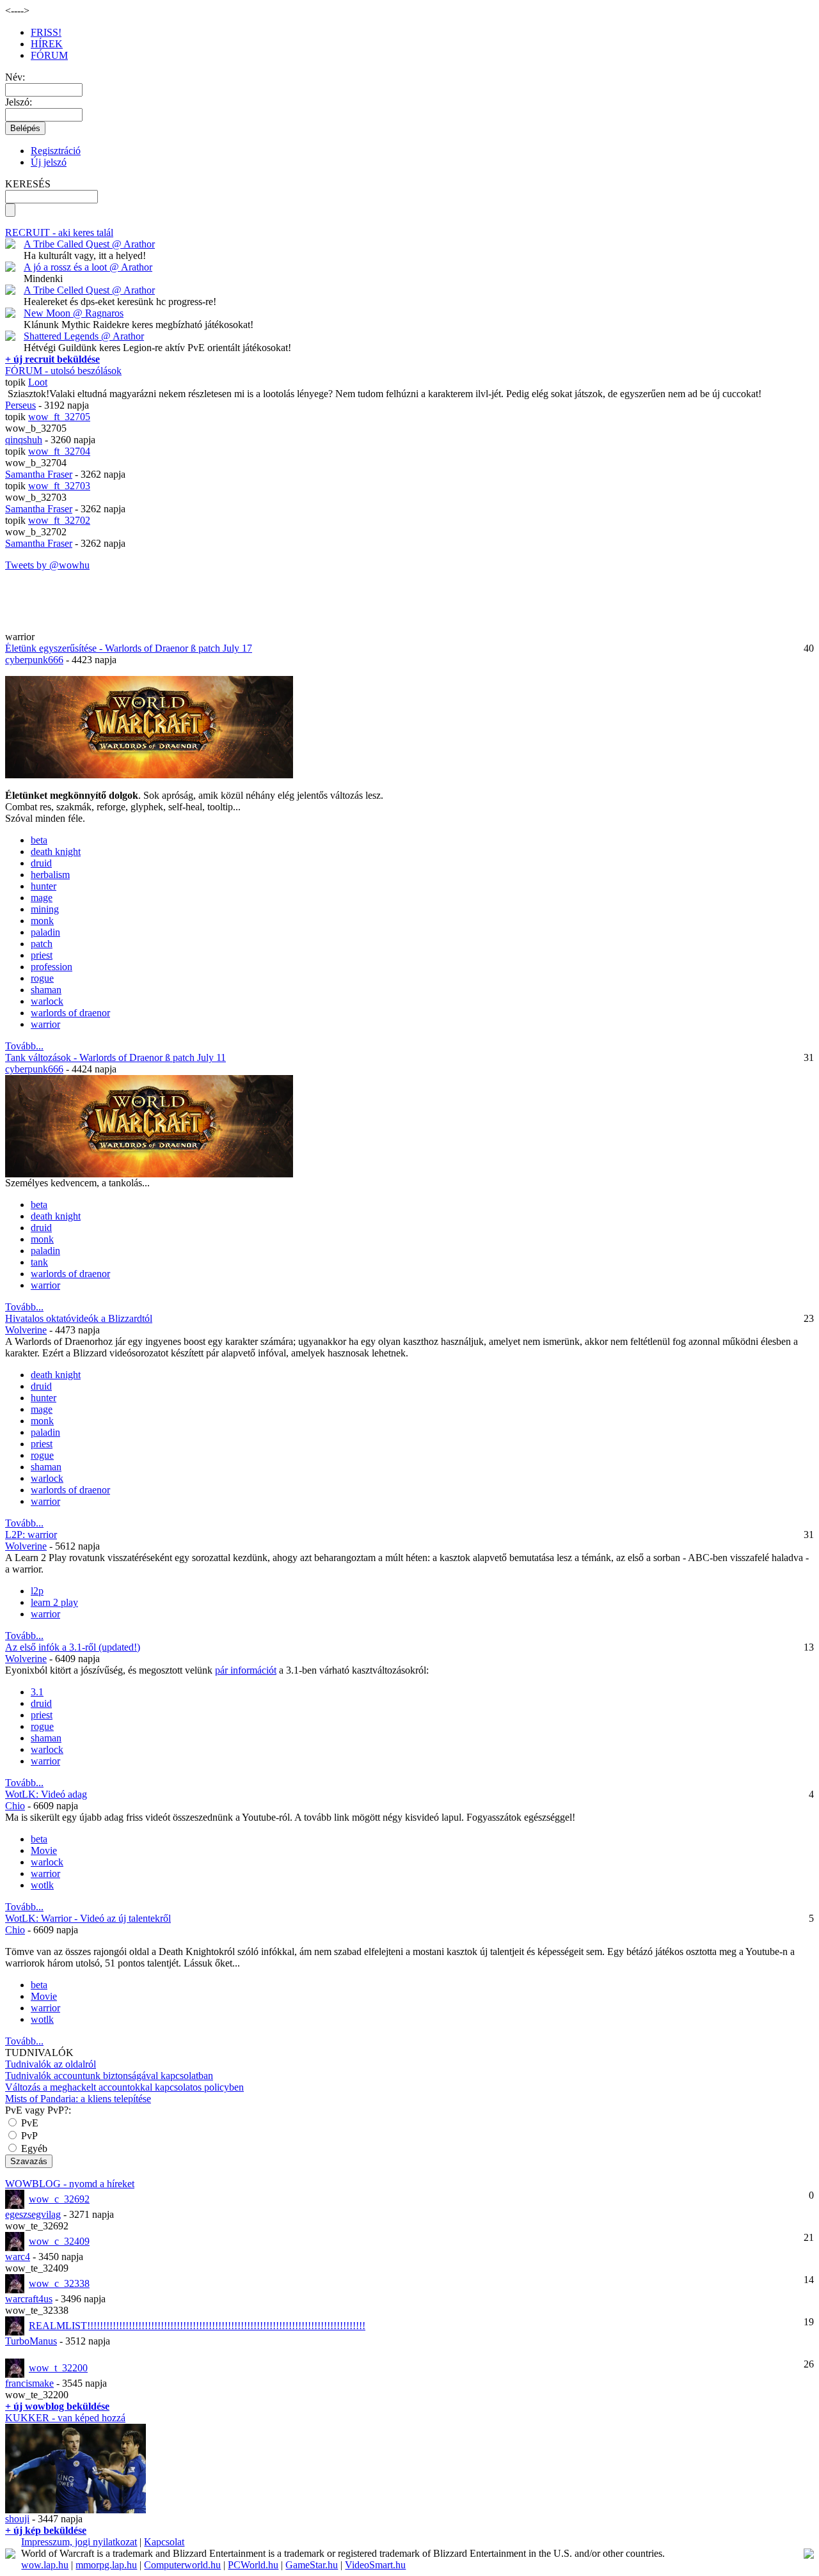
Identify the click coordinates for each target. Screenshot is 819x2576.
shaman (46, 990)
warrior (45, 1024)
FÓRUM (49, 55)
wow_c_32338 (59, 2283)
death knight (56, 852)
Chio (15, 1806)
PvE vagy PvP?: (38, 2110)
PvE (28, 2123)
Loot (38, 382)
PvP (28, 2136)
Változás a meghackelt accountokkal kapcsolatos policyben (124, 2087)
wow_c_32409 (59, 2241)
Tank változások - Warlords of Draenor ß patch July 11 (115, 1057)
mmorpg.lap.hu (106, 2565)
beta (39, 840)
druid (41, 863)
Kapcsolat (164, 2542)
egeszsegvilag (33, 2214)
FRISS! (46, 32)
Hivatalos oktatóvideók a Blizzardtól (79, 1318)
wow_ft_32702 (59, 520)
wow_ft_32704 (59, 451)
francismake (29, 2383)
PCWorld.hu (253, 2565)
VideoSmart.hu (375, 2565)
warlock (47, 1001)
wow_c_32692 (59, 2199)
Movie (44, 1850)
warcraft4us (29, 2299)
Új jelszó (49, 162)
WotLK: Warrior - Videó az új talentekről (88, 1918)
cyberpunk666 (34, 660)
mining (45, 909)
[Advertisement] (80, 612)
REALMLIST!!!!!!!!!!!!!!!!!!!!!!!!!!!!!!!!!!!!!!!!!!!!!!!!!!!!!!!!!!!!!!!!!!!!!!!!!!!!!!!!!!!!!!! (197, 2326)
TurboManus (31, 2341)
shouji (17, 2519)
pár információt (246, 1670)
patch (42, 944)
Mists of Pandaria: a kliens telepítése (78, 2099)
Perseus (20, 405)
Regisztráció (56, 151)
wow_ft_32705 (59, 417)
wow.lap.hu (45, 2565)
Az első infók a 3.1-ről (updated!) (73, 1647)
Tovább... (24, 1046)
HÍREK (47, 44)
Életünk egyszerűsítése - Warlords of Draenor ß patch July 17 (129, 648)
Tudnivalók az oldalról (51, 2064)
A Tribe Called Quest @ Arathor (89, 244)
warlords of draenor (70, 1013)
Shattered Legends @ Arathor (84, 336)
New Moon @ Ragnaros (74, 313)
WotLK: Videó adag (46, 1794)
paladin (45, 932)
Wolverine (26, 1330)
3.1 (37, 1692)
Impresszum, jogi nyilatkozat (79, 2542)
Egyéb (33, 2148)
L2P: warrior (31, 1535)
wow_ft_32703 (59, 486)
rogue (42, 978)
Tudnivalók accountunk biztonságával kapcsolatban (109, 2076)
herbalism (50, 875)
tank (39, 1262)
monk (42, 921)
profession (52, 967)
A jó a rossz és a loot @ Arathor (88, 267)
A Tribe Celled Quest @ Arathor (89, 290)
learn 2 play (54, 1602)
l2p (37, 1591)
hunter (44, 886)
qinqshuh (24, 440)
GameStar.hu (312, 2565)
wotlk (42, 1885)
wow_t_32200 (58, 2368)
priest (42, 955)
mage (42, 898)
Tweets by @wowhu (47, 565)
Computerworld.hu (182, 2565)
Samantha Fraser (39, 474)
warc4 (18, 2257)
